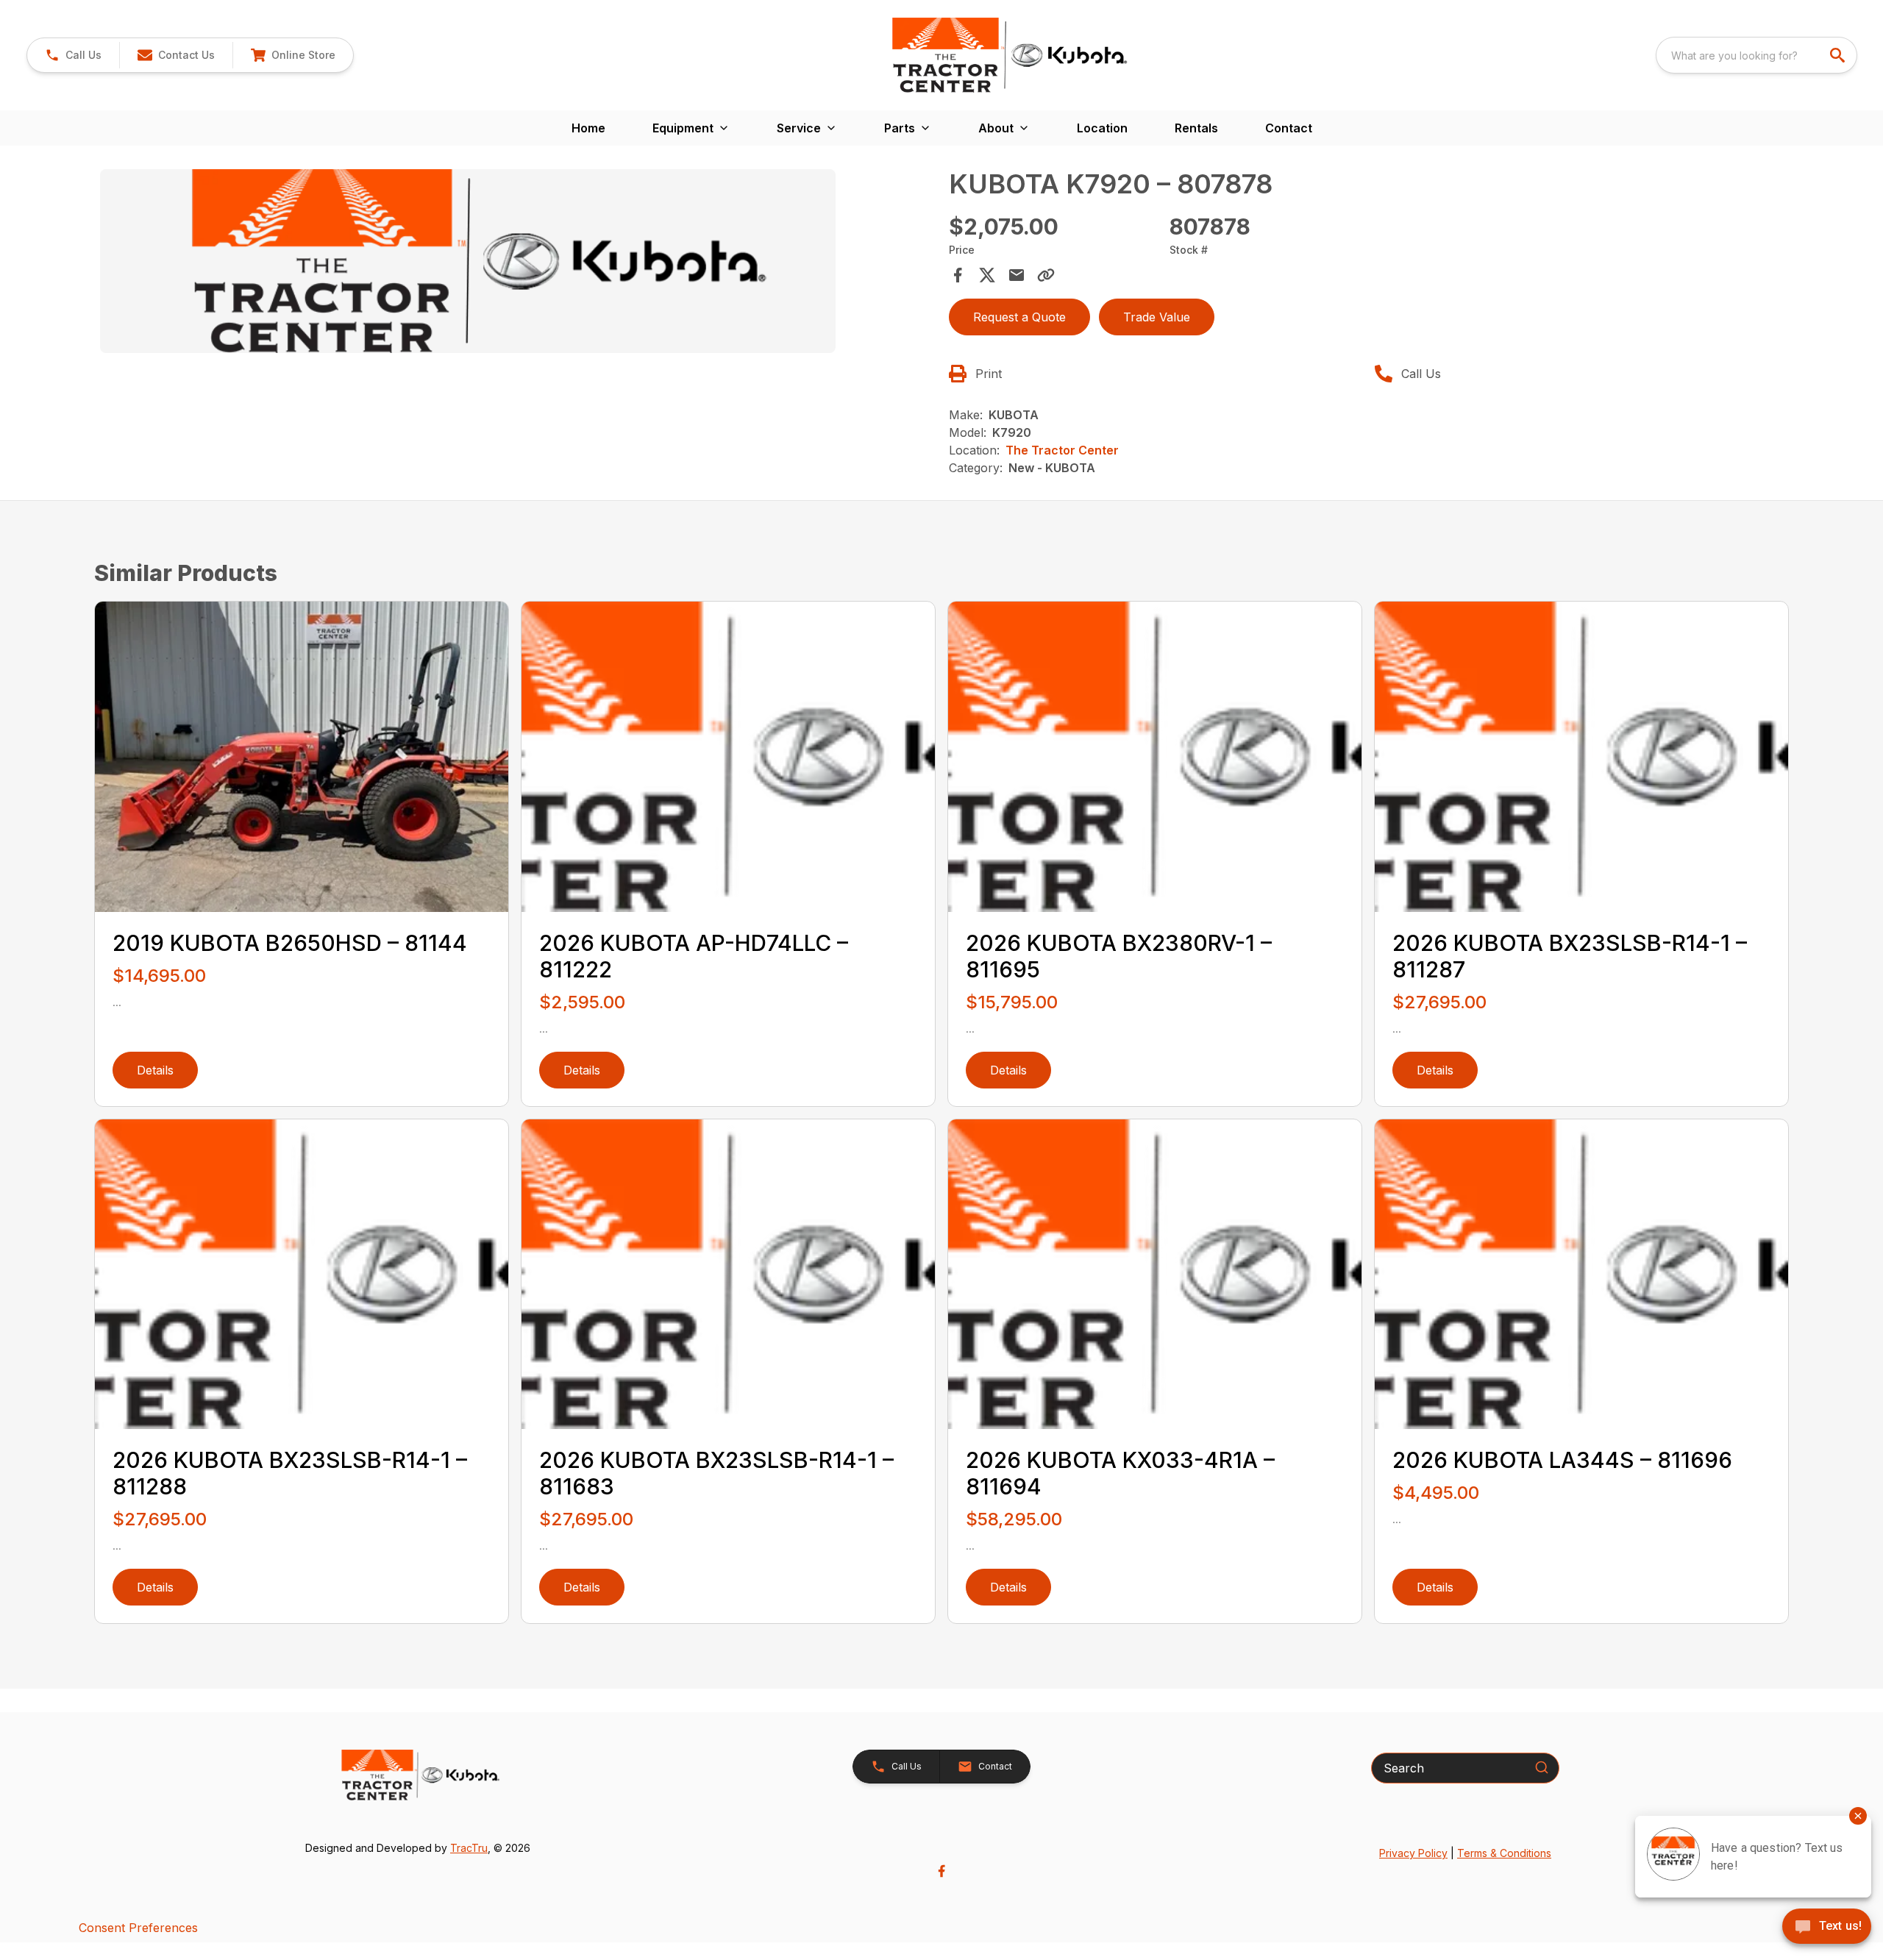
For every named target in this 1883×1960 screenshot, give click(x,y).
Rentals (1196, 128)
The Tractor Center (1062, 450)
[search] (1839, 55)
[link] (293, 55)
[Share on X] (987, 275)
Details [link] (155, 1070)
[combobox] (1756, 55)
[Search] (1542, 1767)
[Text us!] (1827, 1928)
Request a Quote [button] (1019, 317)
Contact (1289, 128)
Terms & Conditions (1504, 1853)
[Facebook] (941, 1871)
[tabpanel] (517, 263)
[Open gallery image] (468, 261)
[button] (73, 55)
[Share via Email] (1017, 275)
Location (1102, 128)
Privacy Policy (1413, 1853)
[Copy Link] (1046, 275)
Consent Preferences (138, 1928)
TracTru (469, 1848)
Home (588, 128)
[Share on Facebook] (958, 275)
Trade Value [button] (1157, 317)
